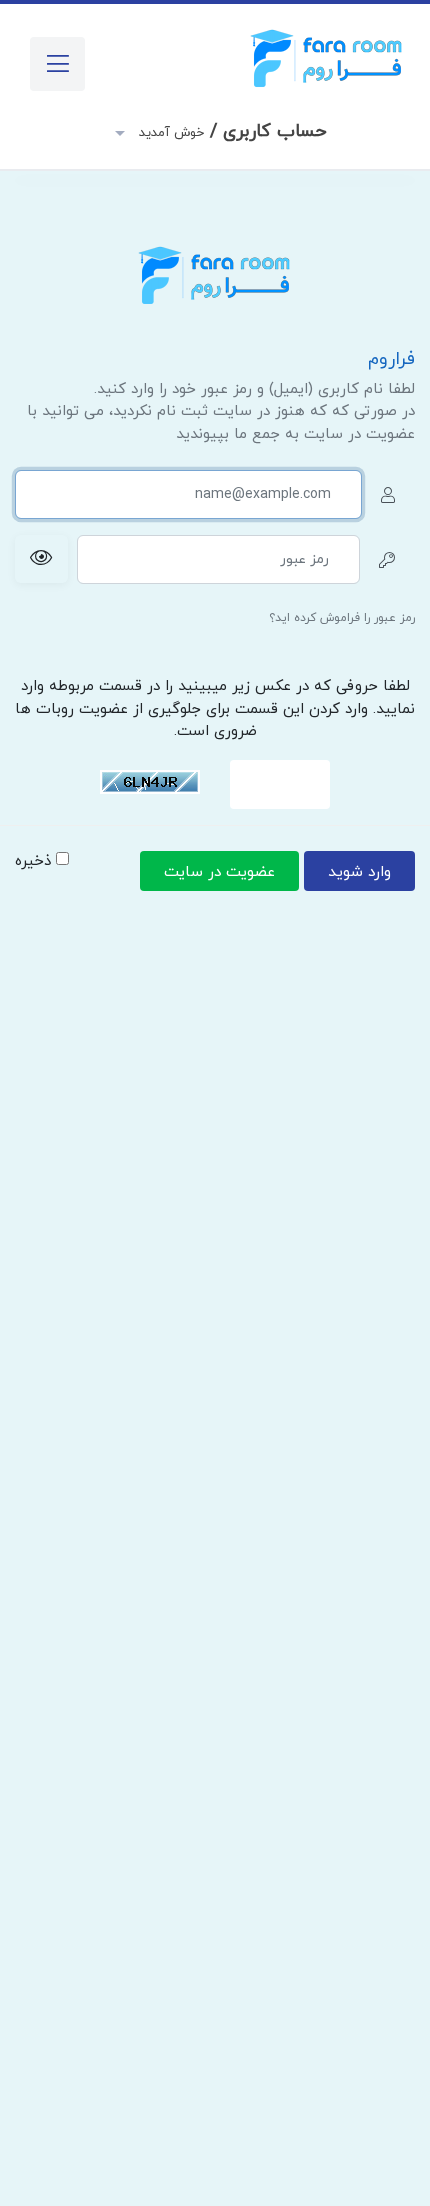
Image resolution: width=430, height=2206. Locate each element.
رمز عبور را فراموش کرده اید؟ (342, 618)
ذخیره (35, 861)
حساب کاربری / (230, 131)
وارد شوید (359, 872)
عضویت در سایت (219, 872)
